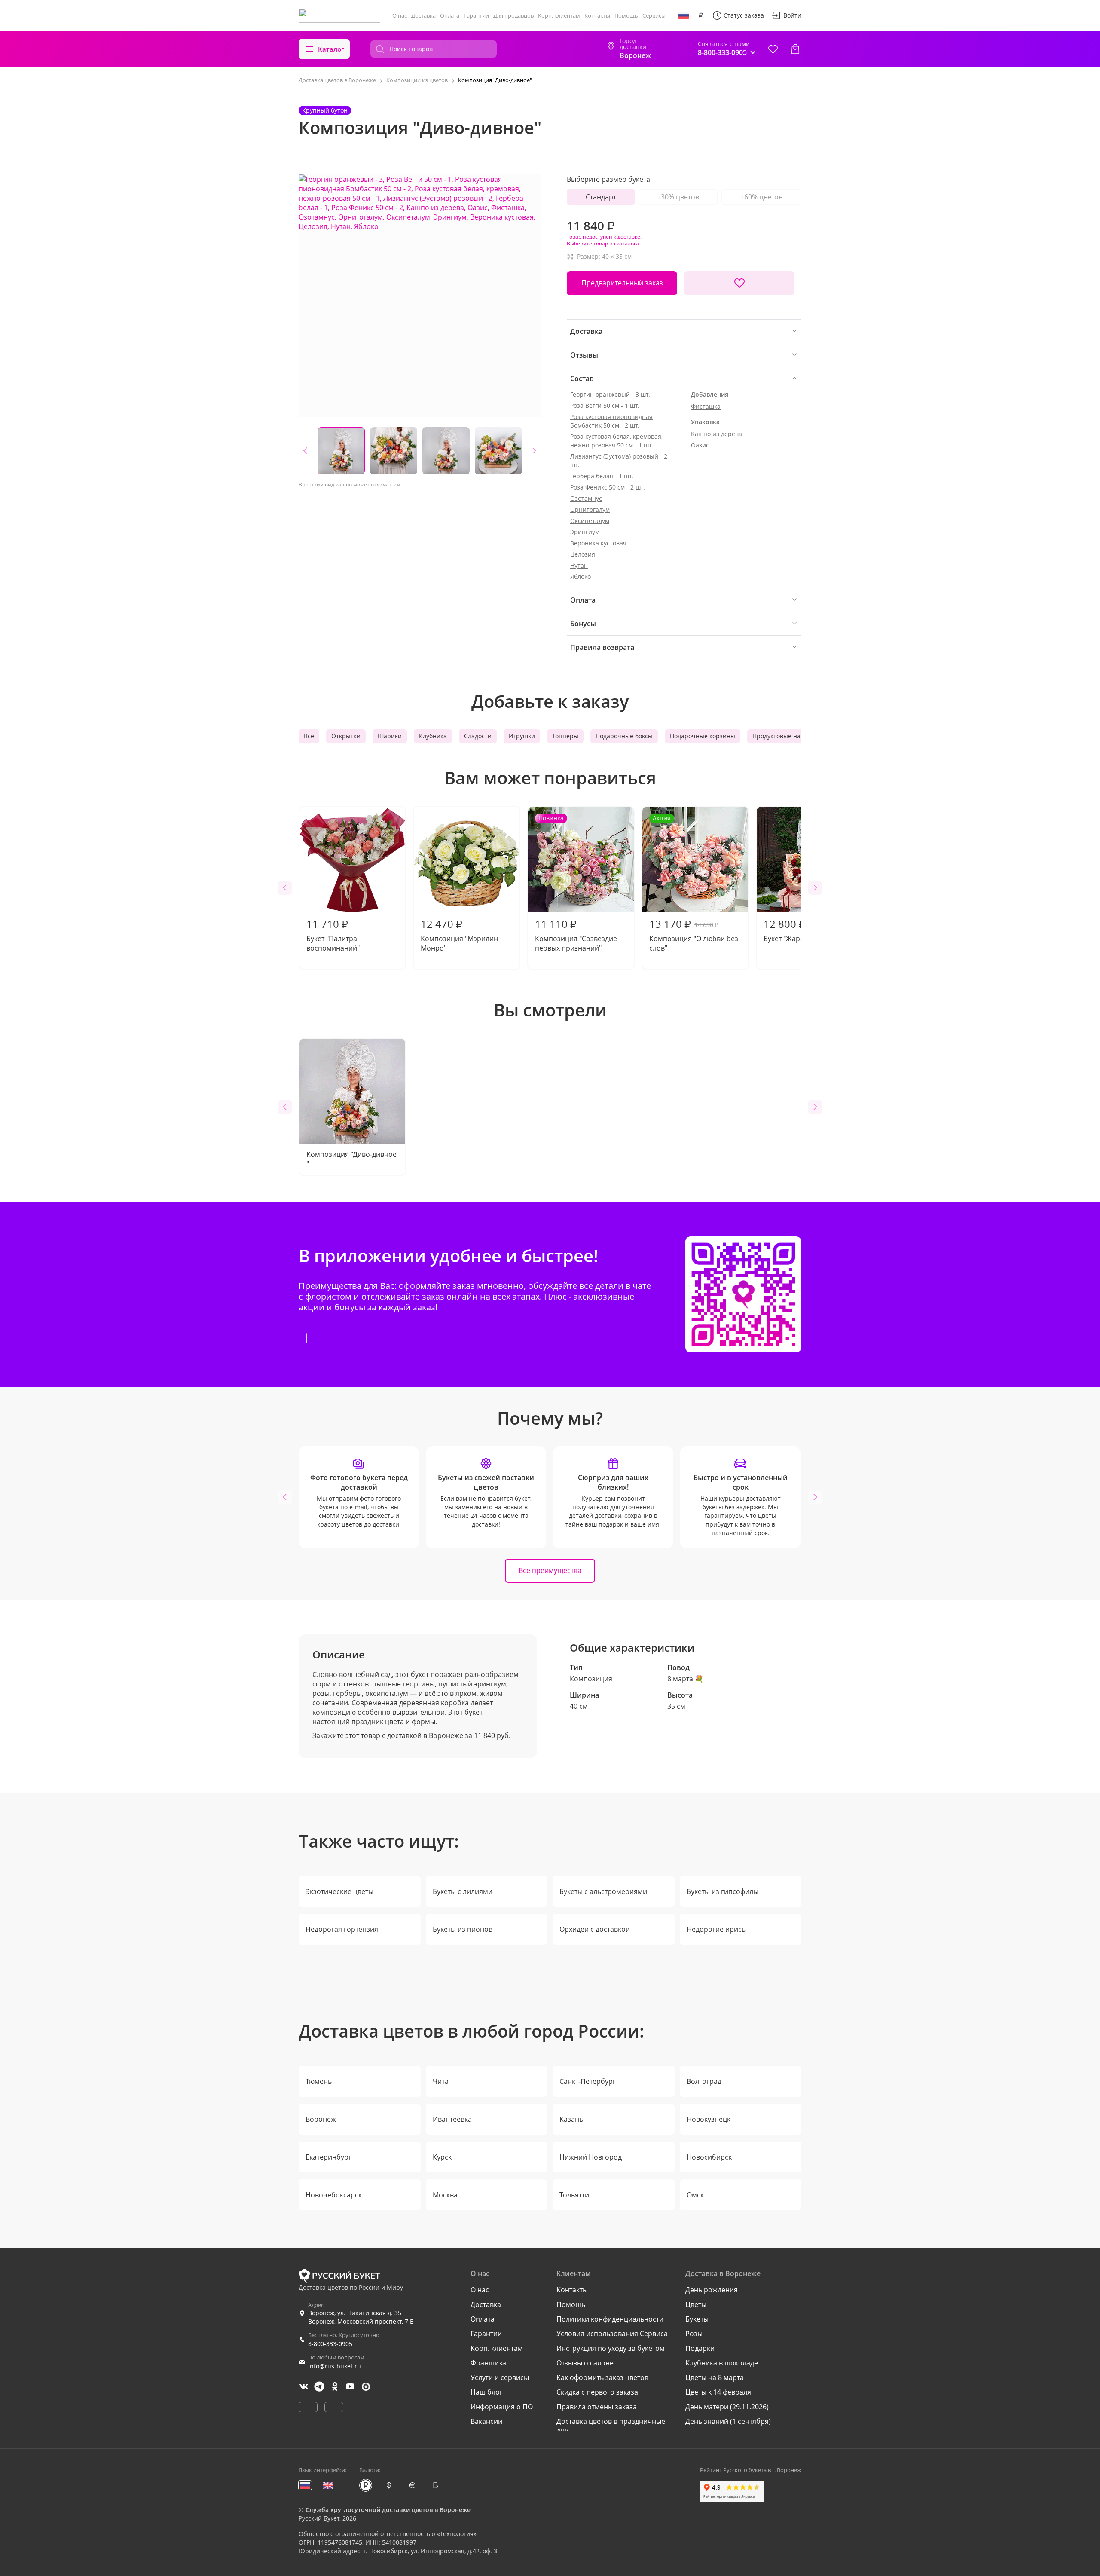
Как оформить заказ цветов (602, 2377)
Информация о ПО (502, 2407)
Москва (445, 2195)
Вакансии (486, 2421)
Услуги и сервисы (500, 2377)
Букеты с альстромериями (603, 1891)
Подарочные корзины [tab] (703, 736)
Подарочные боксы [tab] (624, 736)
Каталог (331, 49)
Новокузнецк (709, 2119)
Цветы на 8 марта (715, 2377)
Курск (442, 2157)
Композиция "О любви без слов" (694, 883)
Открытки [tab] (346, 736)
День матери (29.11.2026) (727, 2407)
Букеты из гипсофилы (723, 1891)
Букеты (697, 2319)
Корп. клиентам (559, 15)
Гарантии (476, 15)
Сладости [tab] (478, 736)
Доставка (423, 15)
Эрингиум (585, 532)
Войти (792, 15)
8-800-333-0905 (330, 2344)
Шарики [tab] (390, 736)
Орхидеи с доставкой (595, 1929)
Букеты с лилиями (463, 1891)
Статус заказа (744, 15)
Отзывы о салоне (585, 2363)
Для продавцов (513, 15)
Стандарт (601, 197)
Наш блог (487, 2392)
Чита (441, 2081)
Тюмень (319, 2081)
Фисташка (706, 406)
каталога (628, 243)
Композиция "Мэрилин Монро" (459, 935)
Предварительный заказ (622, 283)
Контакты (597, 15)
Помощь (626, 15)
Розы (694, 2334)
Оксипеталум (590, 521)
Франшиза (488, 2363)
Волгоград (704, 2081)
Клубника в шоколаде (722, 2363)
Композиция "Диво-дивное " (351, 1159)
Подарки (700, 2348)
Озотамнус (586, 498)
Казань (571, 2119)
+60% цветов (761, 197)
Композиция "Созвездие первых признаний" (576, 883)
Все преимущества (550, 1570)
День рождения (712, 2290)
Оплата (450, 15)
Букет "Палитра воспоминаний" (333, 935)
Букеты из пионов (463, 1929)
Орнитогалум (590, 509)
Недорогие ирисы (717, 1929)
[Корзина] (795, 49)
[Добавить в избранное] (739, 283)
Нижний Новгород (591, 2157)
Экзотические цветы (339, 1891)
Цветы (696, 2304)
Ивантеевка (452, 2119)
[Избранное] (773, 49)
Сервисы (654, 15)
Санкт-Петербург (588, 2081)
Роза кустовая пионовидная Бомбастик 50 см (611, 421)
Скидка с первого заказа (597, 2392)
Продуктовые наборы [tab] (784, 736)
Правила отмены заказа (597, 2407)
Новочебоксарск (334, 2195)
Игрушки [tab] (522, 736)
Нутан (579, 565)
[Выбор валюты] (701, 15)
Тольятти (574, 2195)
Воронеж (321, 2119)
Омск (695, 2195)
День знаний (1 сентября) (728, 2421)
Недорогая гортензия (342, 1929)
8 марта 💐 (685, 1679)
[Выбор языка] (684, 15)
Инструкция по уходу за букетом (611, 2348)
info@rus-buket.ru (335, 2366)
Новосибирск (709, 2157)
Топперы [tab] (565, 736)
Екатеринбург (328, 2157)
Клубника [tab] (433, 736)
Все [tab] (309, 736)
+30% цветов (678, 197)
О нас (400, 15)
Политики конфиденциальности (610, 2319)
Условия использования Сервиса (612, 2334)
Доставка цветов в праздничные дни (611, 2426)
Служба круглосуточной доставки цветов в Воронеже (388, 2510)
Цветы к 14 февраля (718, 2392)
